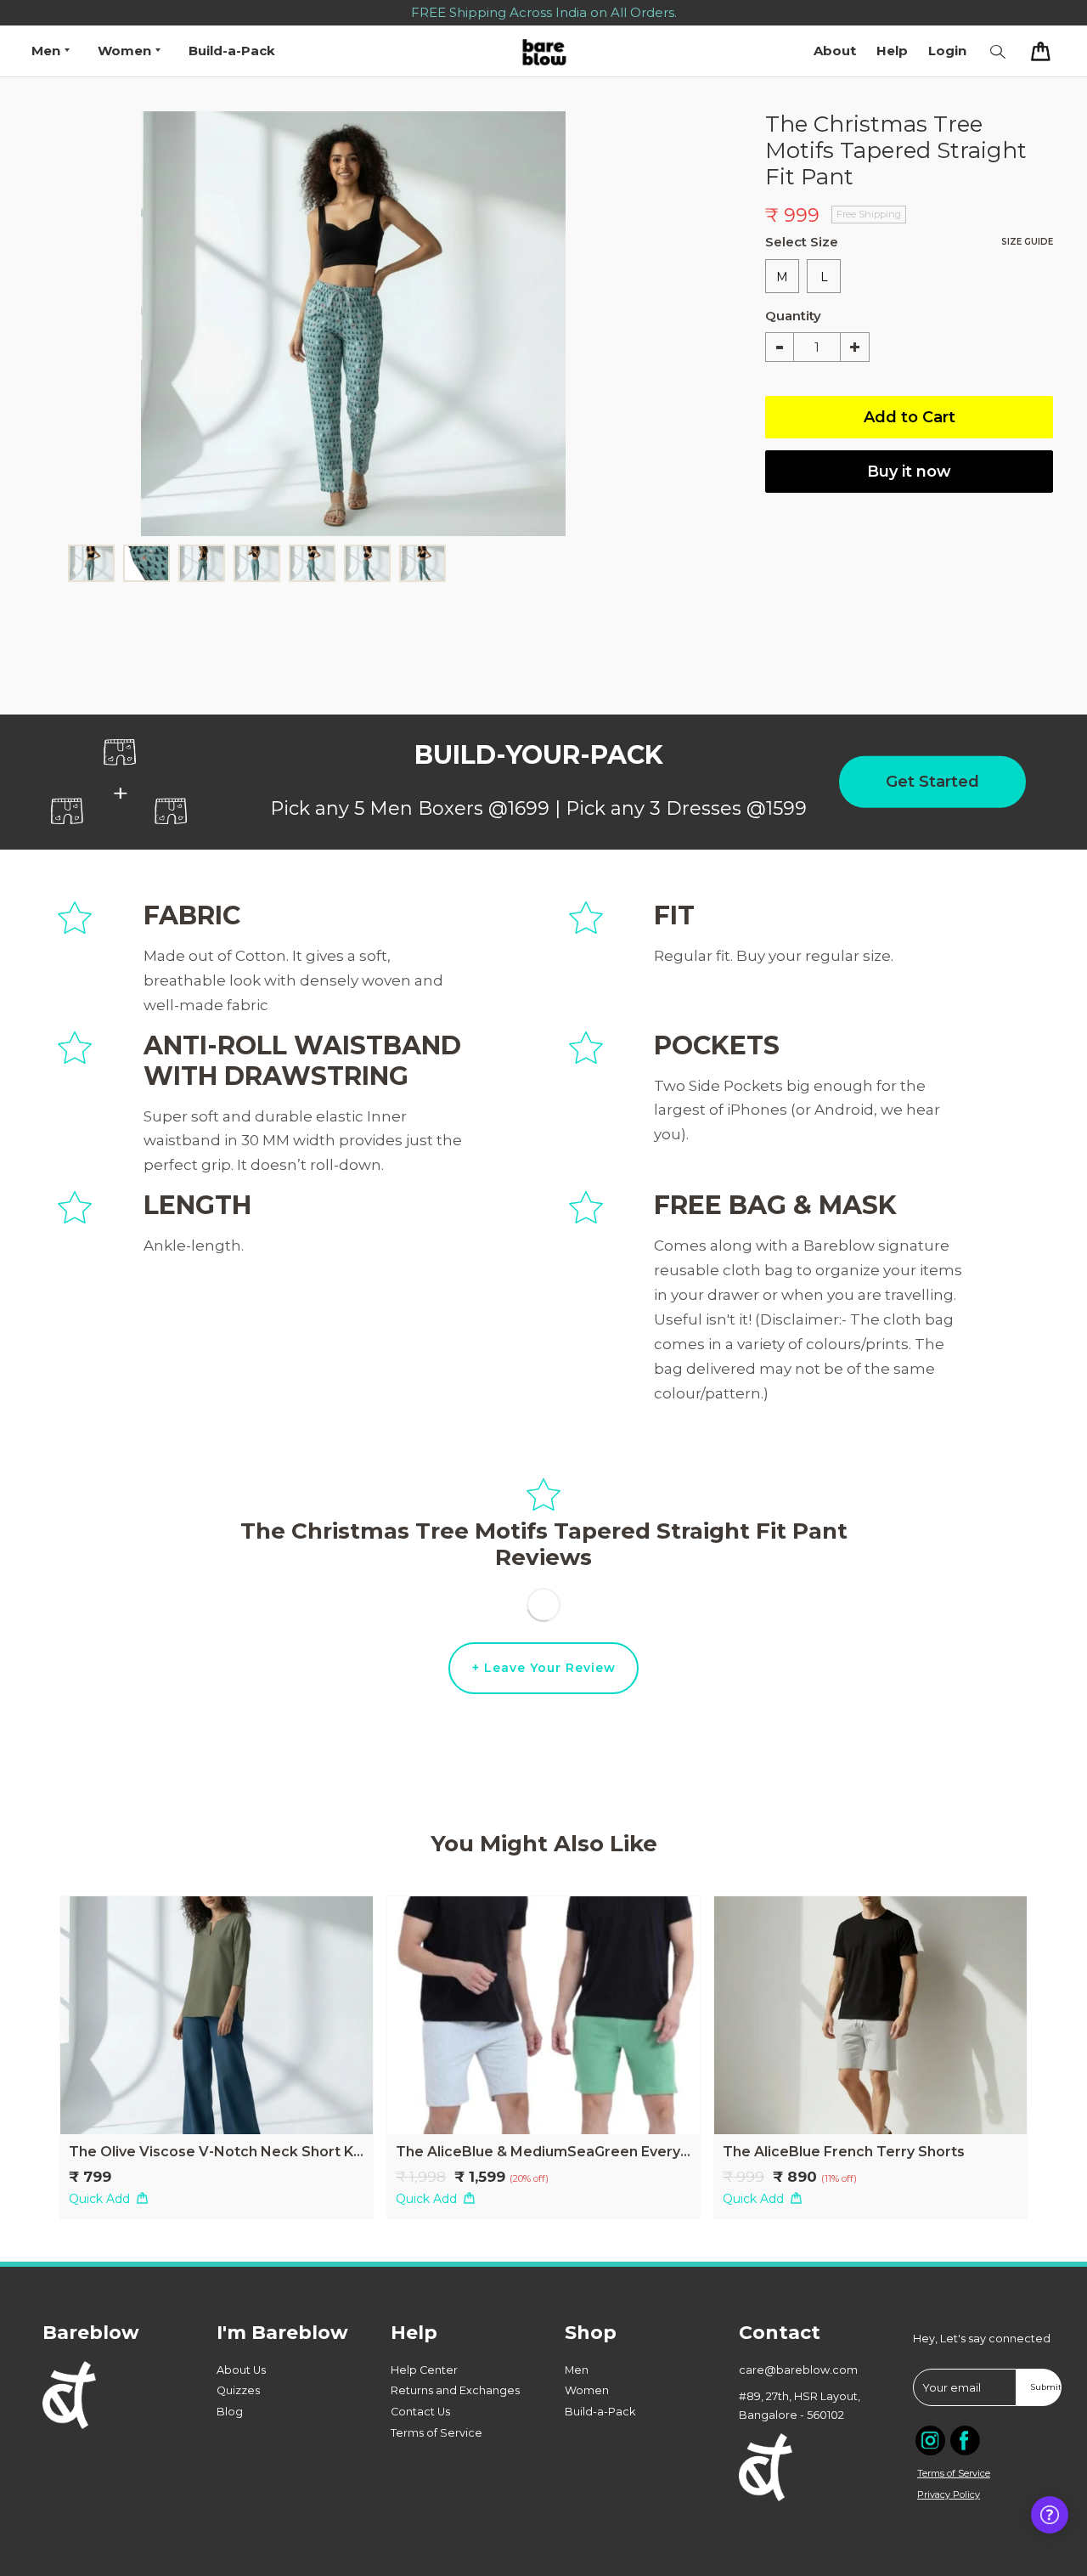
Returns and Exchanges (455, 2390)
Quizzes (238, 2390)
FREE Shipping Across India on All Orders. (544, 12)
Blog (230, 2412)
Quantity (780, 316)
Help (892, 51)
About (835, 51)
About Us (241, 2370)
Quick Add (99, 2199)
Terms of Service (436, 2433)
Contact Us (420, 2412)
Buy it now (909, 472)
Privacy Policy (949, 2494)
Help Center (424, 2370)
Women (587, 2390)
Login (947, 51)
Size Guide (1027, 242)
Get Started (932, 782)
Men (577, 2370)
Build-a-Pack (232, 51)
